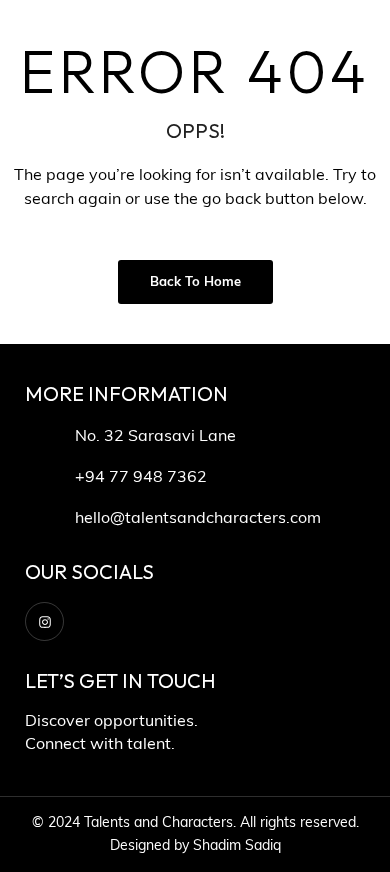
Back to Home (195, 282)
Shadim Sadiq (237, 846)
